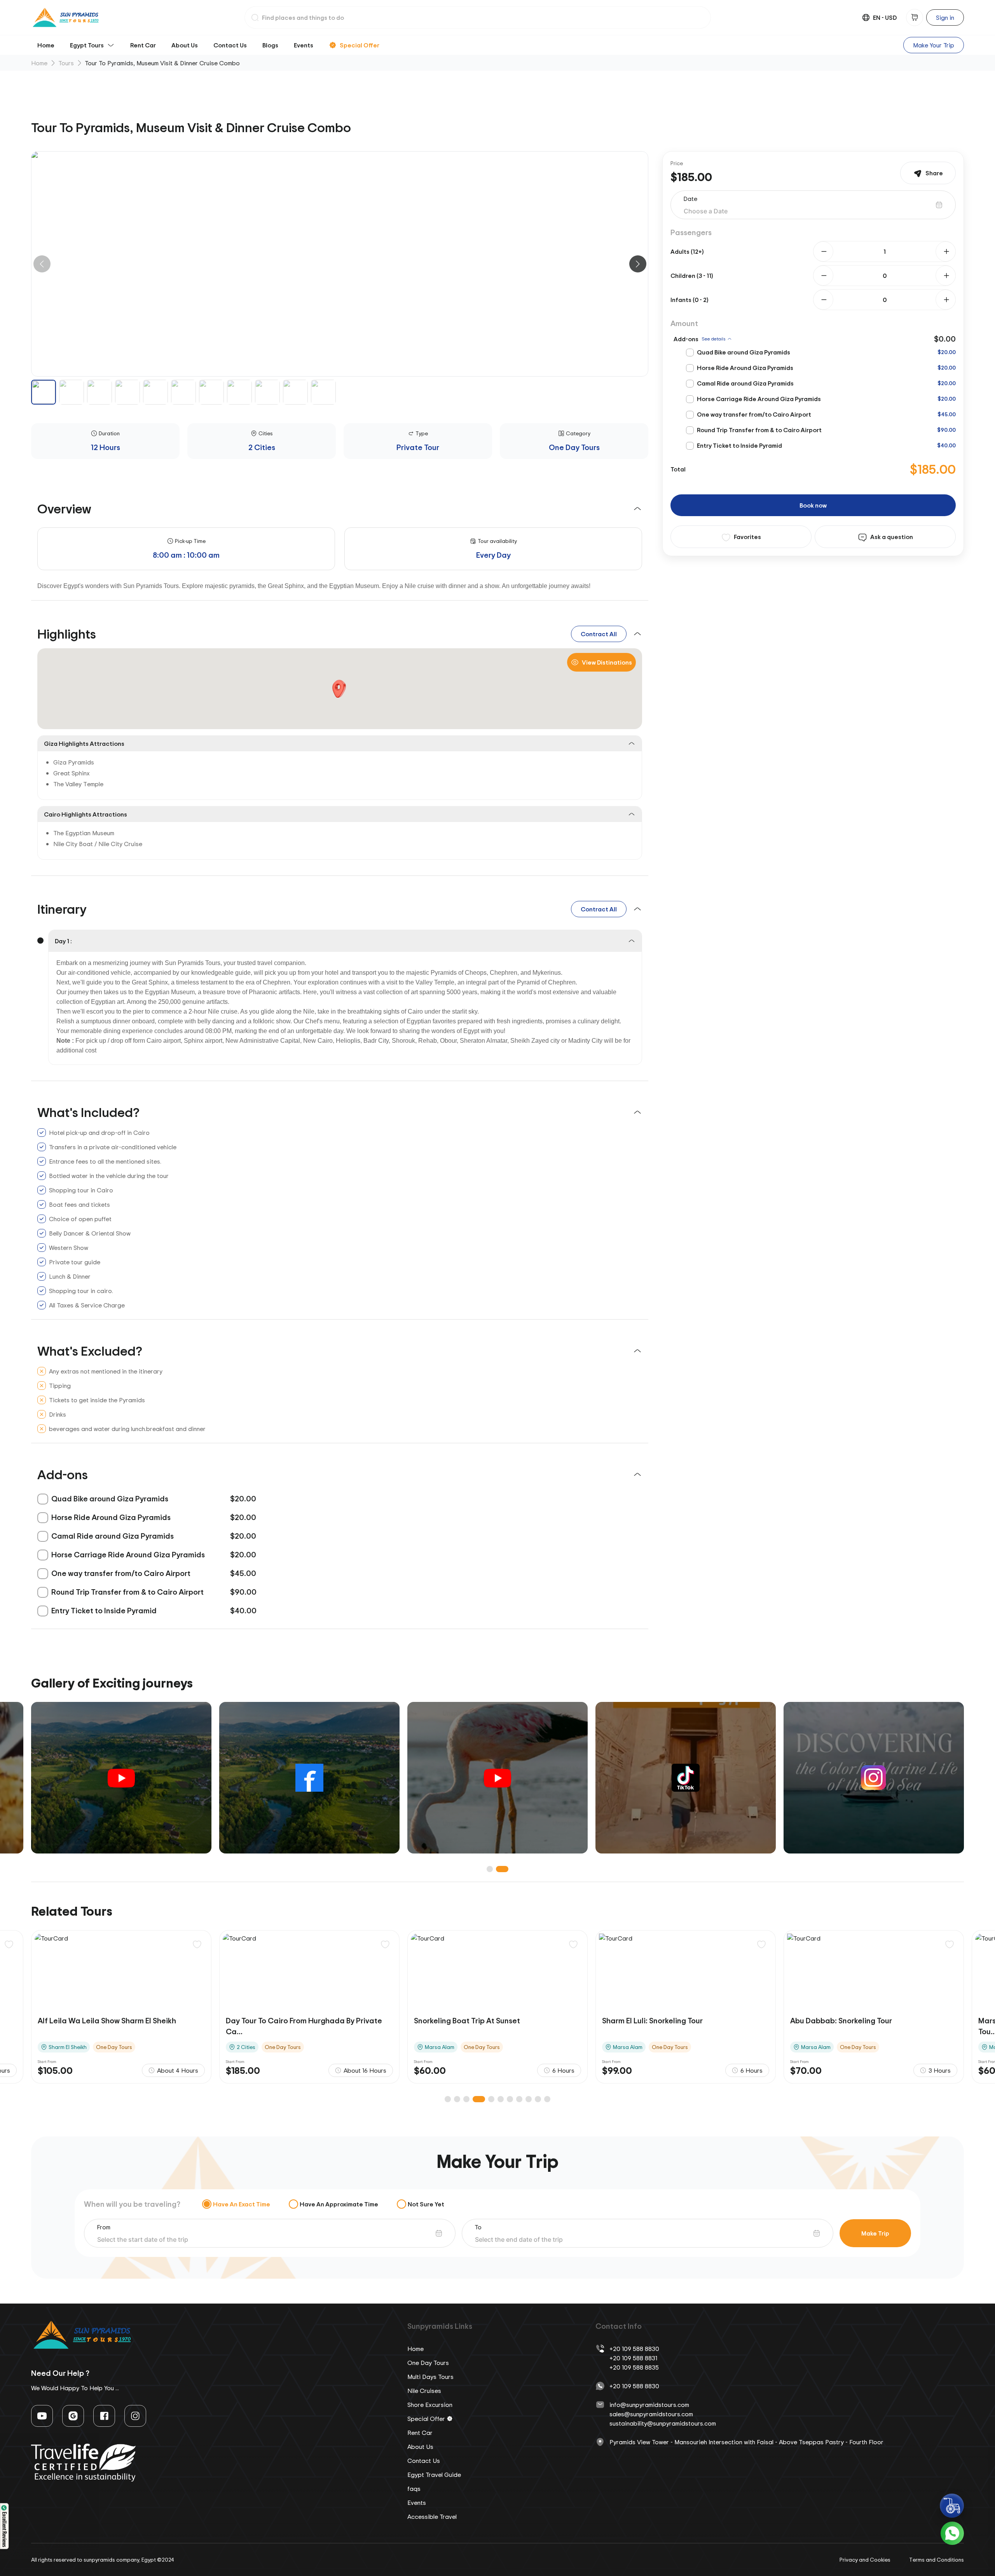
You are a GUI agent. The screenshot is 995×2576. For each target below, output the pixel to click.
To (478, 2227)
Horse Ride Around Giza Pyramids (745, 368)
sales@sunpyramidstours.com (651, 2414)
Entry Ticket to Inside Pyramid (739, 445)
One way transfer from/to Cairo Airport (754, 414)
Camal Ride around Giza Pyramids (745, 383)
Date (690, 199)
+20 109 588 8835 (634, 2367)
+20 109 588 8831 (633, 2358)
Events (304, 45)
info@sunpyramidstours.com (649, 2405)
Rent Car (143, 45)
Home (46, 45)
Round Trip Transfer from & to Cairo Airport (759, 430)
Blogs (270, 45)
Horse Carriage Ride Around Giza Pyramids (759, 399)
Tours (66, 63)
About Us (185, 45)
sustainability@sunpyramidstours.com (663, 2423)
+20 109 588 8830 (634, 2349)
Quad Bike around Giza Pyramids (744, 352)
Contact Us (230, 45)
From (104, 2227)
